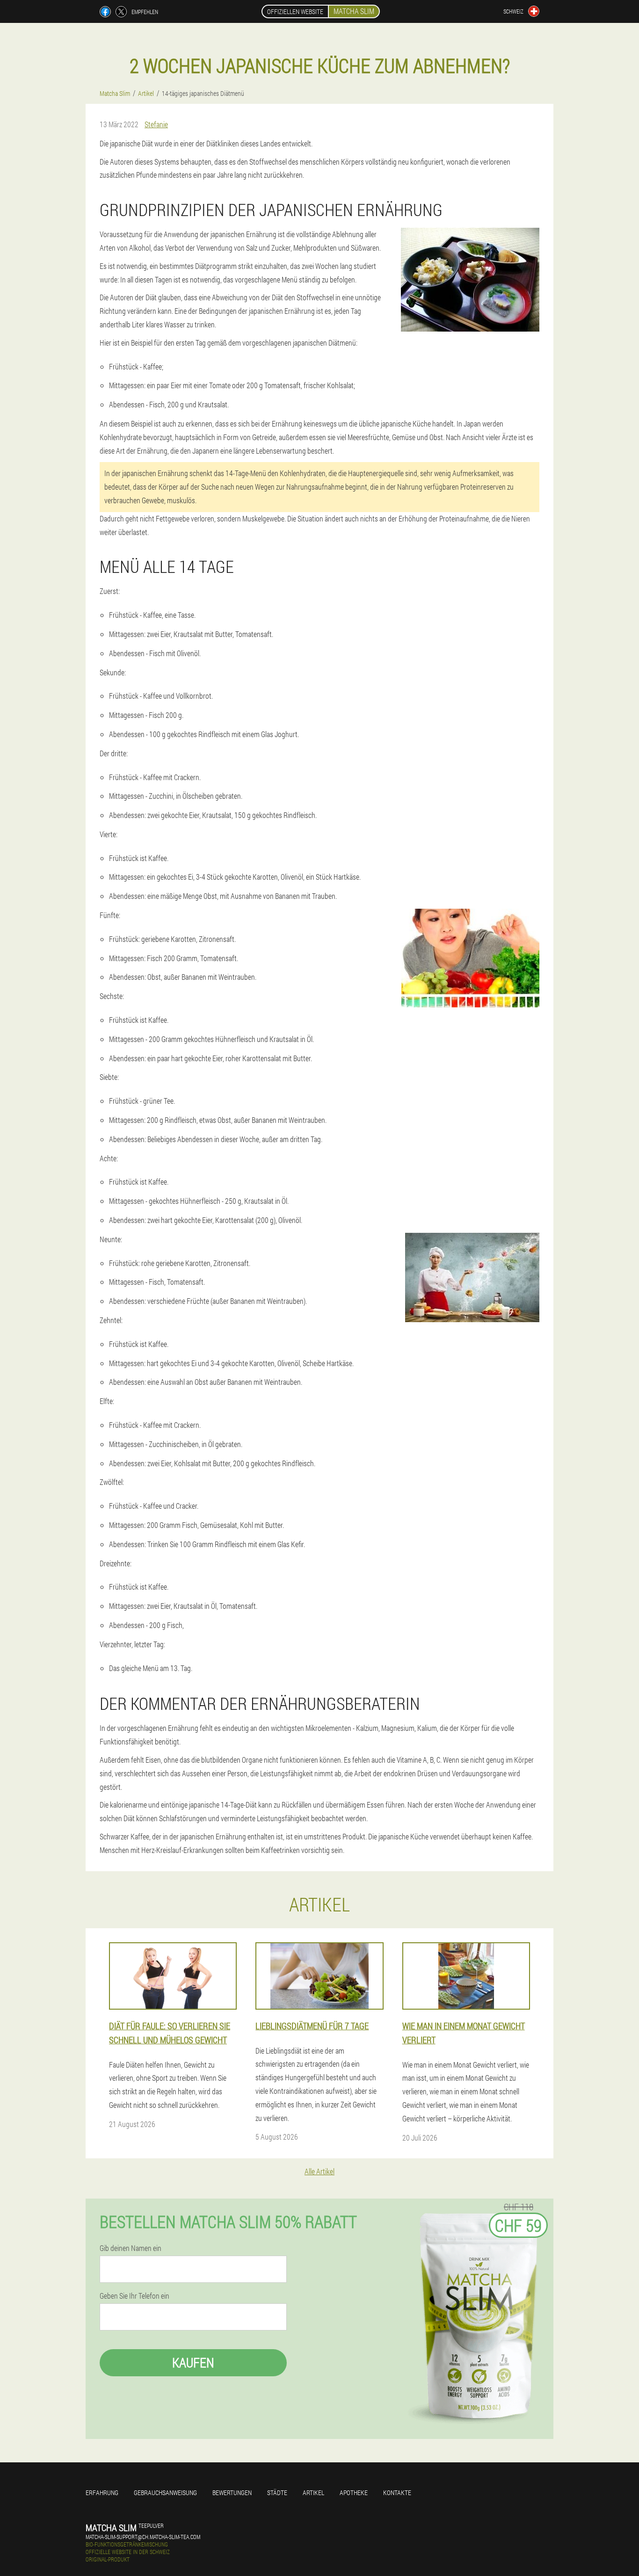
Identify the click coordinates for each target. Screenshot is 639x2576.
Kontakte (397, 2493)
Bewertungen (232, 2493)
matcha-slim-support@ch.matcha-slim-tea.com (143, 2537)
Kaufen (193, 2363)
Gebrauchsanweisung (165, 2493)
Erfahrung (102, 2493)
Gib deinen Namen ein (131, 2248)
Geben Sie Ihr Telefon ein (134, 2296)
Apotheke (354, 2493)
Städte (277, 2493)
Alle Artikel (319, 2171)
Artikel (313, 2493)
